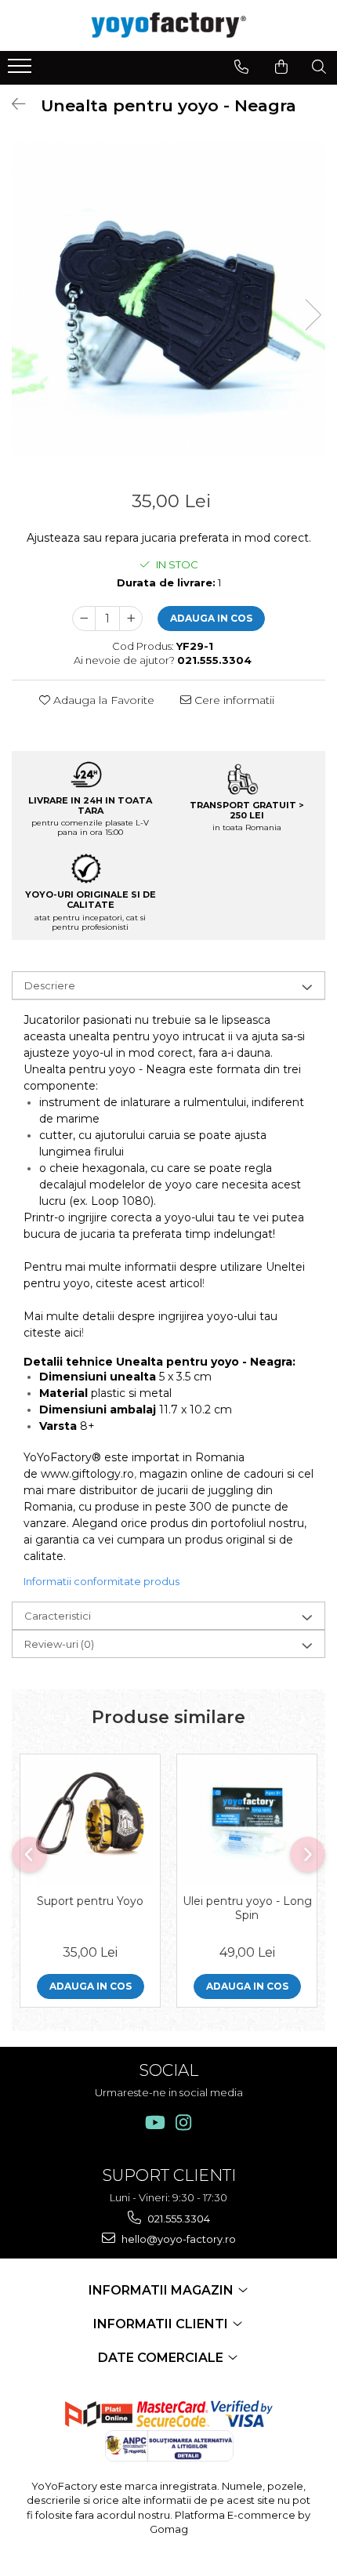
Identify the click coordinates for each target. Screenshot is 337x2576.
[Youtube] (154, 2122)
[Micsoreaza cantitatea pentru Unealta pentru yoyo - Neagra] (84, 619)
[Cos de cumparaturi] (281, 67)
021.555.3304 (178, 2219)
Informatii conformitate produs (101, 1581)
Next (313, 315)
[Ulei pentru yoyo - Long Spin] (247, 1820)
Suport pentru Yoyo (90, 1901)
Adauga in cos (211, 618)
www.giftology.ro (87, 1474)
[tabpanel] (168, 299)
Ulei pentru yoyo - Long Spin (247, 1908)
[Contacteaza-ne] (241, 67)
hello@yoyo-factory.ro (178, 2239)
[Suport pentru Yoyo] (90, 1820)
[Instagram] (184, 2122)
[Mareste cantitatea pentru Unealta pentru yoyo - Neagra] (131, 619)
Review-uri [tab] (59, 1644)
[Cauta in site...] (319, 67)
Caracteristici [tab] (58, 1616)
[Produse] (22, 71)
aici (73, 1333)
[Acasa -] (168, 25)
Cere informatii (233, 700)
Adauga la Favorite (102, 700)
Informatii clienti (162, 2324)
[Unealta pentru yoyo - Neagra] (168, 299)
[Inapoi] (12, 104)
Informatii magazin (163, 2290)
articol (186, 1283)
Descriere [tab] (50, 985)
